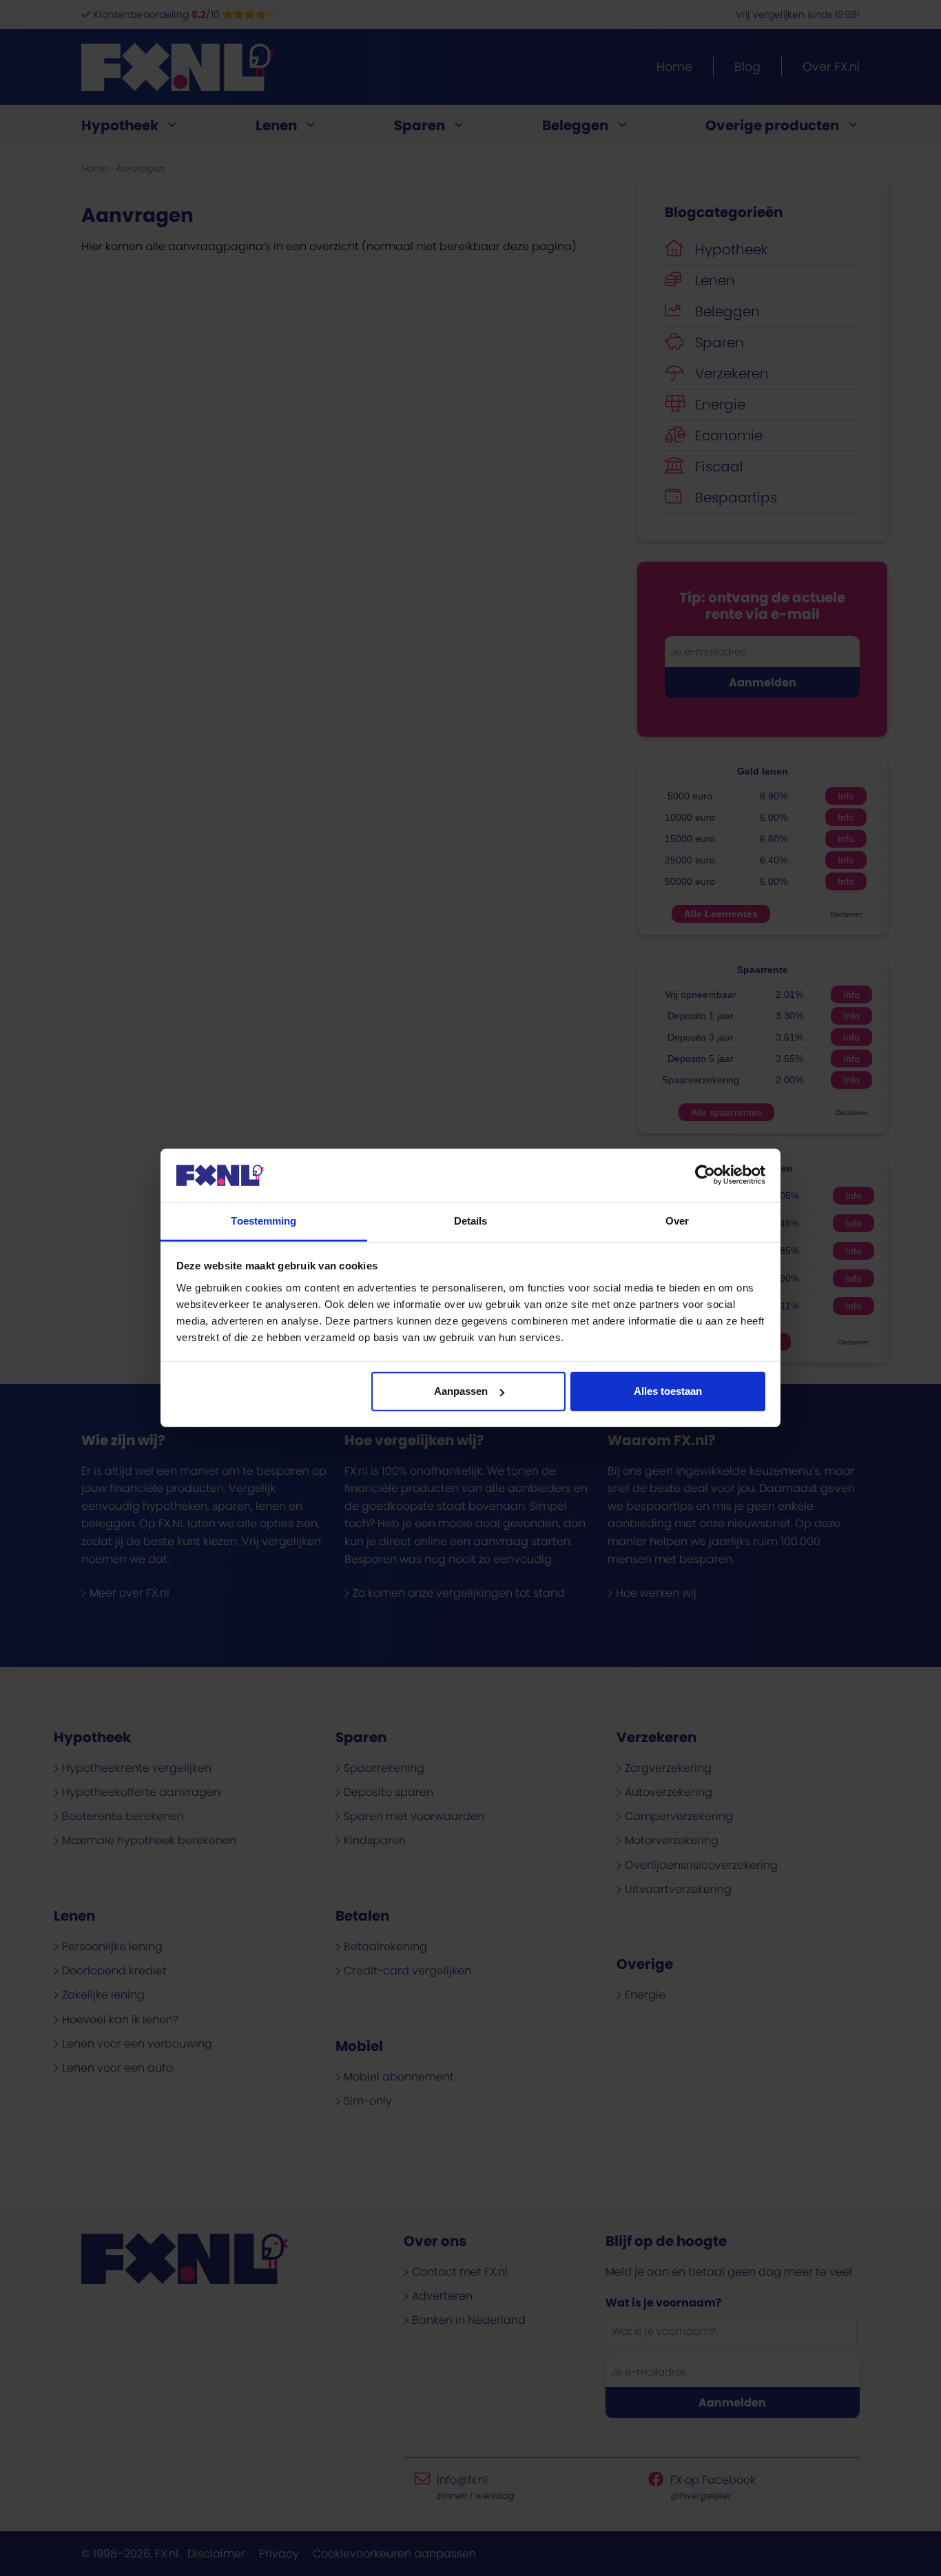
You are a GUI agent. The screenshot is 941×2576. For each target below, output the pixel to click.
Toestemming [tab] (263, 1221)
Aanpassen (461, 1391)
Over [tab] (677, 1221)
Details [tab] (471, 1221)
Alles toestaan (668, 1391)
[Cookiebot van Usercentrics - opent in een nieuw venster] (705, 1175)
